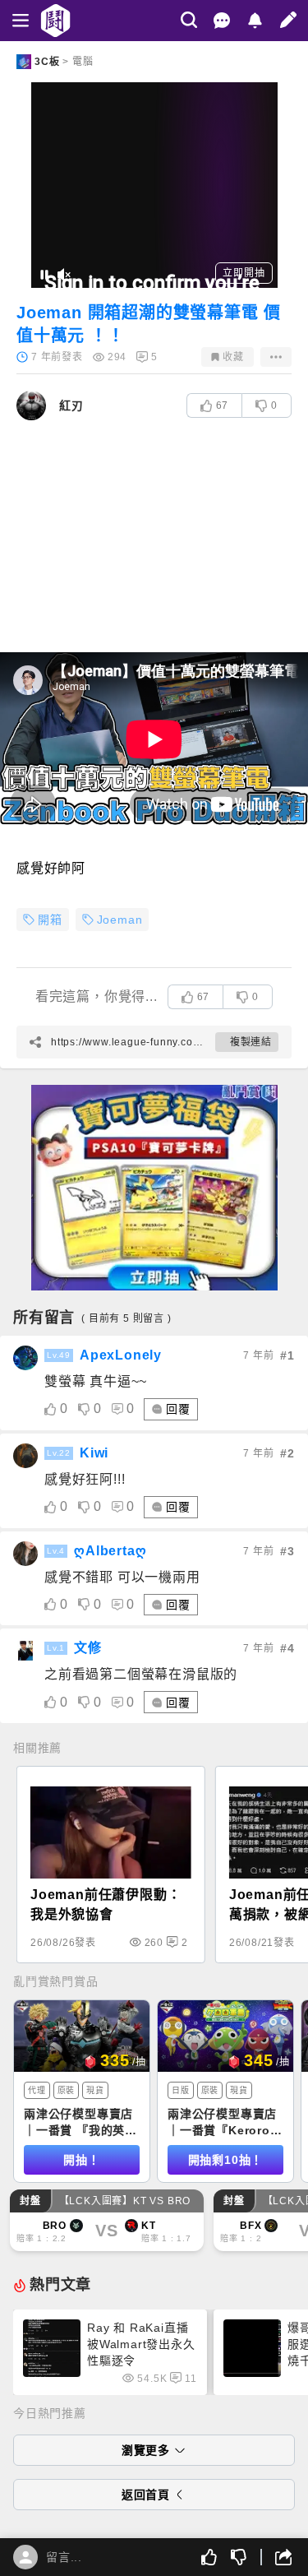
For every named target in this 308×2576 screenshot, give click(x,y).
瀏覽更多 (146, 2450)
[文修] (25, 1651)
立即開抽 (244, 273)
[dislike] (84, 1409)
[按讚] (209, 2557)
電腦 (83, 62)
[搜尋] (189, 20)
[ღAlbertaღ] (25, 1554)
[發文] (288, 20)
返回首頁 (146, 2495)
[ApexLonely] (25, 1358)
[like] (51, 1409)
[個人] (25, 2557)
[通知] (255, 21)
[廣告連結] (154, 1188)
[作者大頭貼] (31, 405)
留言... (64, 2557)
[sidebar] (21, 21)
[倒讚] (239, 2557)
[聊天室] (222, 21)
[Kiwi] (25, 1456)
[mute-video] (64, 275)
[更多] (276, 357)
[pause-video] (44, 275)
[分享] (276, 2557)
